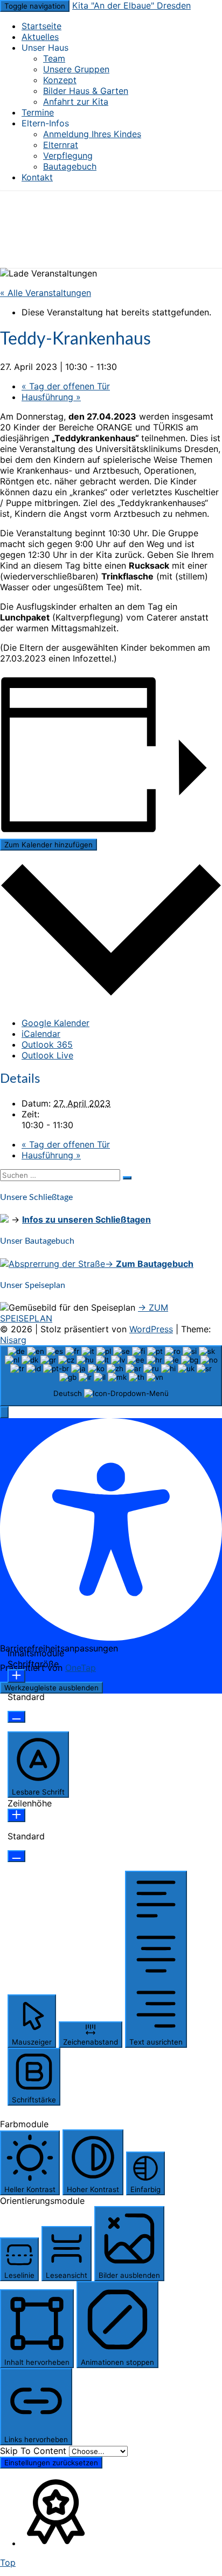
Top (8, 2562)
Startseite (41, 26)
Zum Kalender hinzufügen (48, 845)
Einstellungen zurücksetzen (51, 2463)
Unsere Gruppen (76, 69)
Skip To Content (34, 2451)
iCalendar (41, 1034)
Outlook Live (47, 1055)
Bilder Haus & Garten (86, 91)
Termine (38, 112)
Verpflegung (68, 156)
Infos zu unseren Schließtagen (86, 1219)
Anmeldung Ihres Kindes (92, 134)
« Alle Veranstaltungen (46, 293)
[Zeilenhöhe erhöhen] (16, 1815)
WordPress (151, 1329)
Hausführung (51, 397)
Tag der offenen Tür (66, 386)
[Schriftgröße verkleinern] (16, 1717)
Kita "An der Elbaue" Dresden (131, 5)
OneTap (81, 1668)
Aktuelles (40, 37)
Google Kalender (55, 1023)
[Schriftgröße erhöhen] (16, 1676)
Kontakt (37, 177)
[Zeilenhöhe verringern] (16, 1856)
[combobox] (111, 1376)
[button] (4, 1412)
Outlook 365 (47, 1044)
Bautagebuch (70, 166)
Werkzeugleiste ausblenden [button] (51, 1688)
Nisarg (13, 1340)
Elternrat (61, 145)
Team (54, 58)
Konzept (60, 80)
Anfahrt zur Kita (76, 102)
